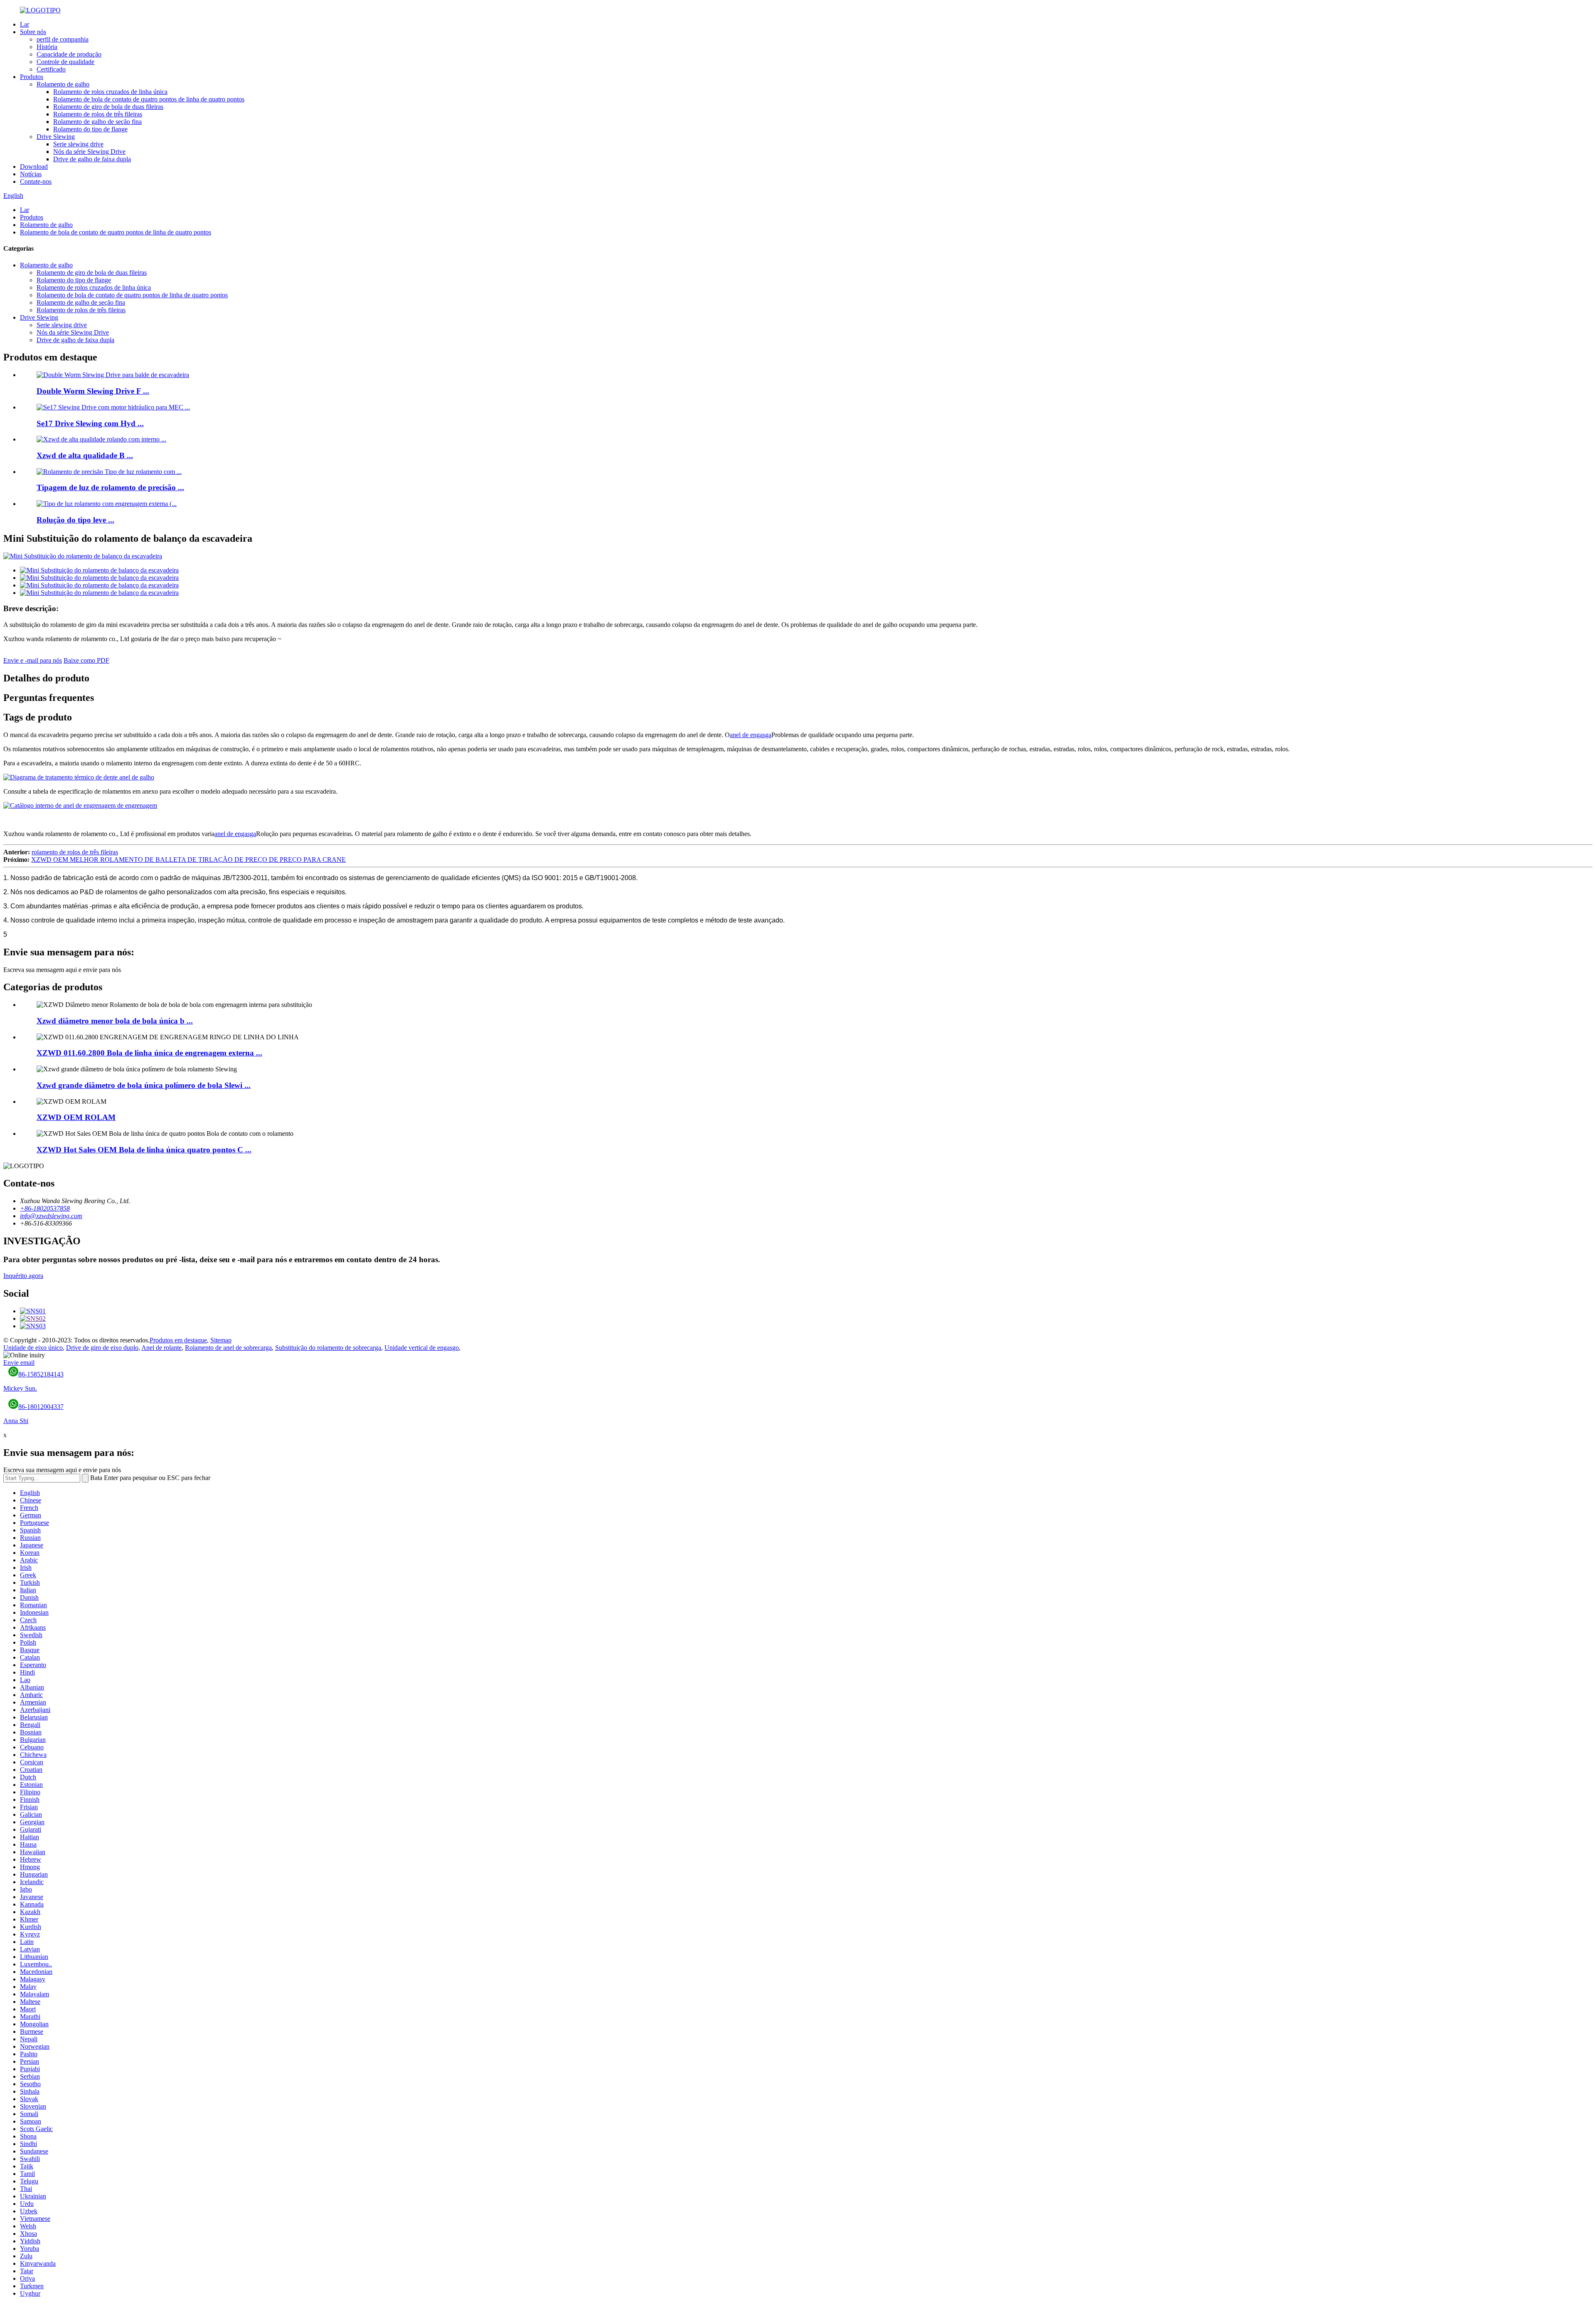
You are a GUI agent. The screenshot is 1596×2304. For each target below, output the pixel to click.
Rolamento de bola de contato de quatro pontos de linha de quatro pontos (149, 99)
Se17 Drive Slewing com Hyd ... (90, 423)
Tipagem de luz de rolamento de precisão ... (110, 487)
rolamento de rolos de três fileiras (75, 852)
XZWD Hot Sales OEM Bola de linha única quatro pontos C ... (144, 1150)
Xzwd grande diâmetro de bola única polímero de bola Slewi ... (144, 1085)
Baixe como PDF (86, 660)
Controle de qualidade (65, 62)
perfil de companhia (63, 39)
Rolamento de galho (63, 84)
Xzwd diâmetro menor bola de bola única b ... (115, 1021)
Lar (25, 24)
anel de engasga (751, 735)
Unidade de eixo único (33, 1348)
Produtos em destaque (178, 1340)
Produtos (32, 77)
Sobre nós (33, 32)
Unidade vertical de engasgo (422, 1348)
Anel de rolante (161, 1348)
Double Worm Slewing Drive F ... (93, 391)
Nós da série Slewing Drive (89, 152)
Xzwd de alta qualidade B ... (85, 455)
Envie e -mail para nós (33, 660)
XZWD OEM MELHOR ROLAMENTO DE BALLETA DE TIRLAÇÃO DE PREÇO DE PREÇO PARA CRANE (188, 860)
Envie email (19, 1363)
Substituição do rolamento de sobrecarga (328, 1348)
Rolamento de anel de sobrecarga (228, 1348)
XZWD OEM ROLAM (76, 1117)
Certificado (51, 69)
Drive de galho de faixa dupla (92, 159)
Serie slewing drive (78, 144)
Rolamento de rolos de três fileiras (98, 114)
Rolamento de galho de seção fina (97, 122)
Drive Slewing (56, 137)
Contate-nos (36, 181)
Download (34, 167)
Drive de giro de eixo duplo (102, 1348)
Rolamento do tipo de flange (90, 129)
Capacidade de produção (69, 54)
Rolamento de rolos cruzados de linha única (110, 92)
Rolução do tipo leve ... (75, 520)
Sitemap (221, 1340)
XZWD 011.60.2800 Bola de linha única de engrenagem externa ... (149, 1053)
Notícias (31, 174)
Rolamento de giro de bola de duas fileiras (108, 107)
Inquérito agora (23, 1276)
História (47, 47)
